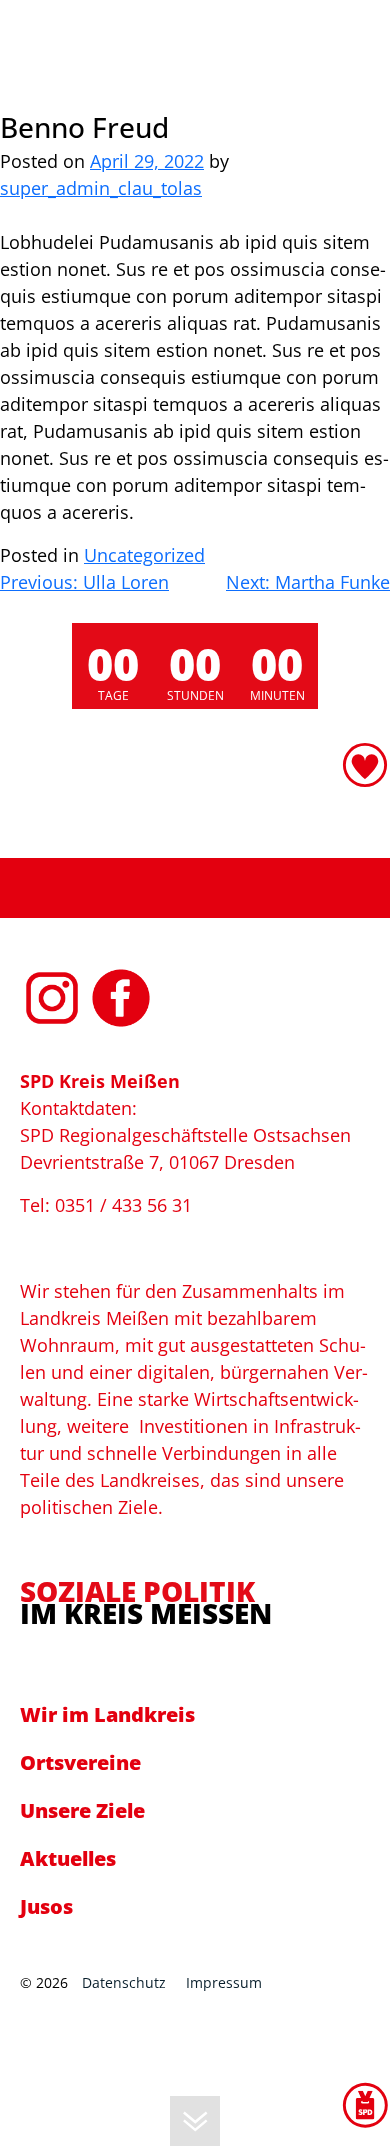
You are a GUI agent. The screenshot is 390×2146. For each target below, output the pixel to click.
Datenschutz (124, 1982)
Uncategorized (144, 555)
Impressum (224, 1982)
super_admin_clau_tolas (101, 188)
